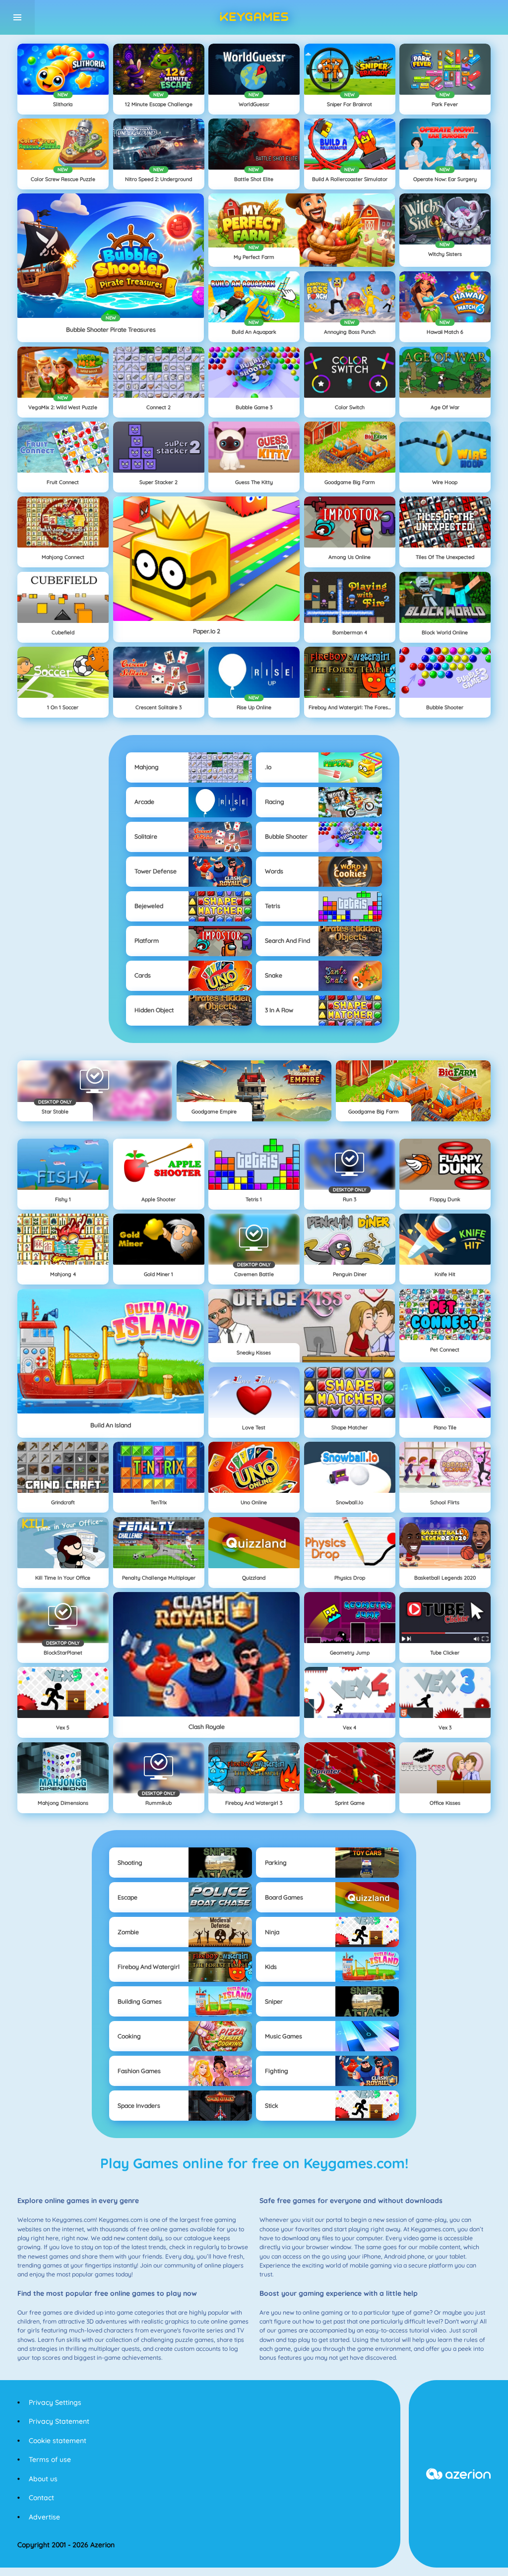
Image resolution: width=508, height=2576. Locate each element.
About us (43, 2479)
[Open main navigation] (17, 17)
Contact (41, 2498)
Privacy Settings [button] (55, 2402)
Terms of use (50, 2459)
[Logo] (254, 17)
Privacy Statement (59, 2421)
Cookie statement (58, 2441)
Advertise (44, 2517)
